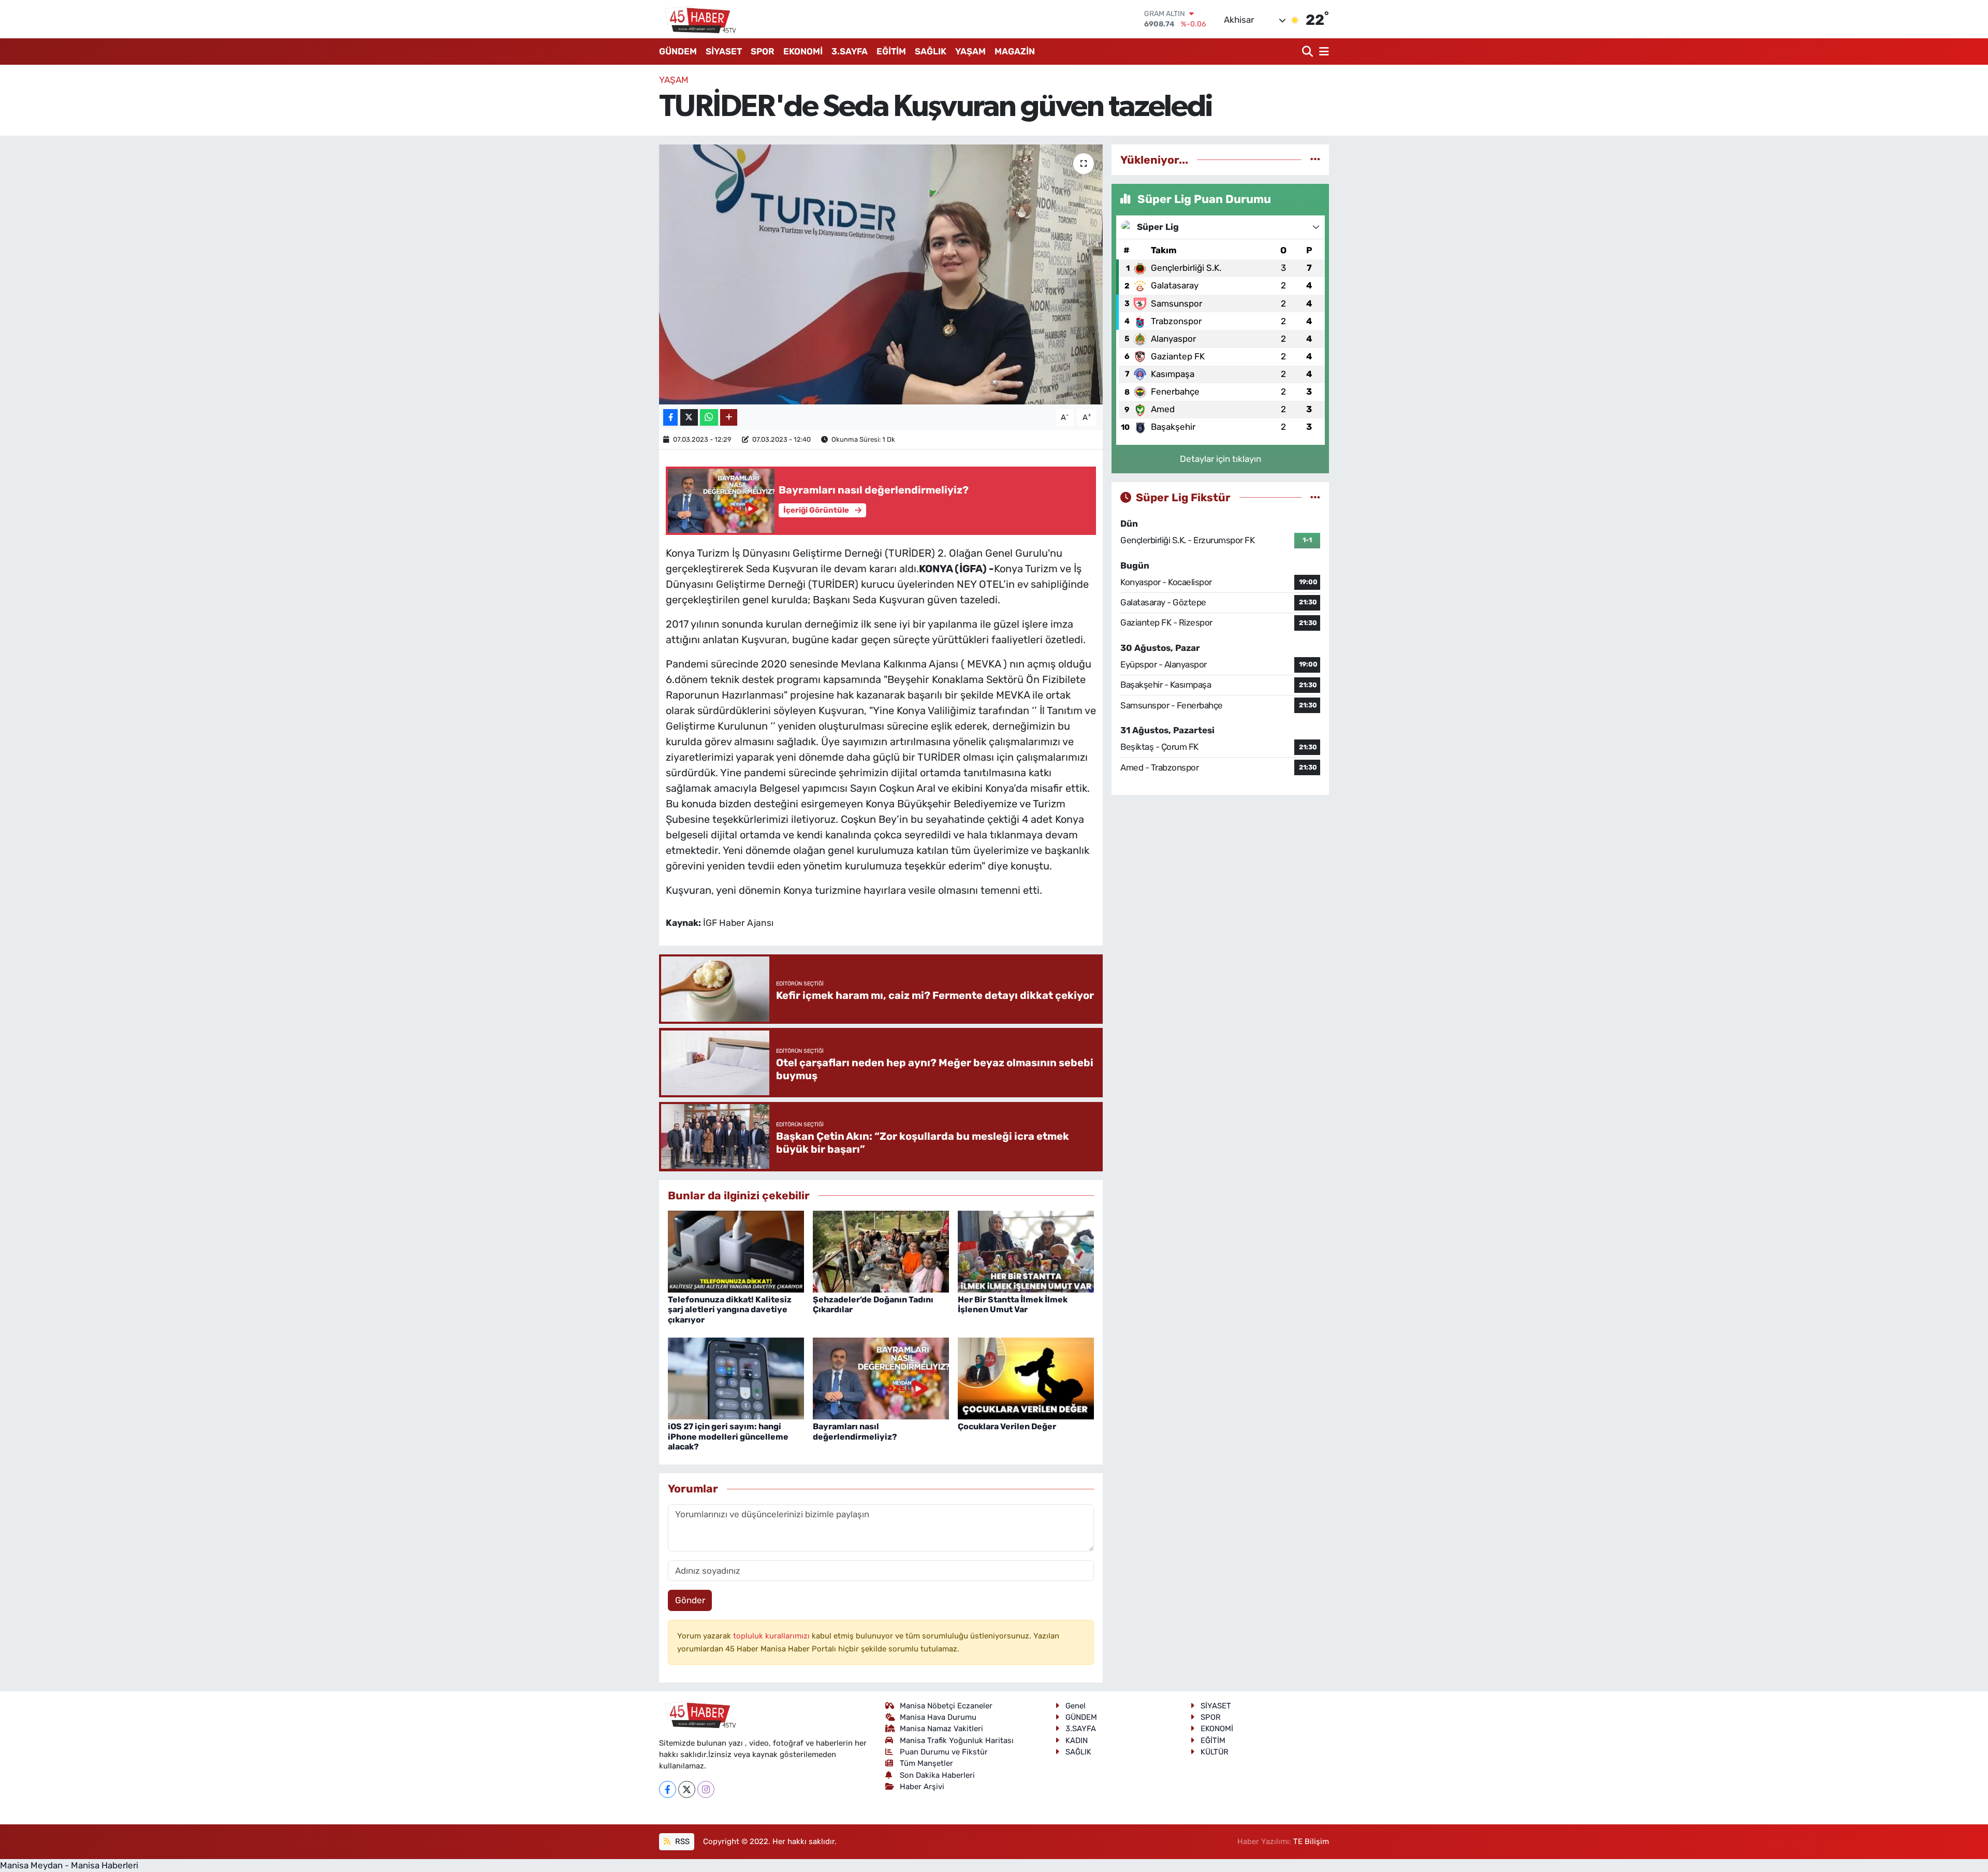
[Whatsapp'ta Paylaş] (709, 418)
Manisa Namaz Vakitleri (941, 1729)
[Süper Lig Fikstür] (1315, 497)
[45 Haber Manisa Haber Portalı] (698, 19)
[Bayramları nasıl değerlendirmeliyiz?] (881, 1378)
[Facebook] (668, 1789)
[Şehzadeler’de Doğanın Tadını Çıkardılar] (881, 1251)
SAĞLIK (931, 51)
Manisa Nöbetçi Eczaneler (946, 1706)
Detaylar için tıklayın (1220, 459)
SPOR (763, 51)
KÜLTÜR (1215, 1752)
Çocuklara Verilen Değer (1007, 1426)
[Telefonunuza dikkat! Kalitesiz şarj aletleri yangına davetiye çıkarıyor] (736, 1251)
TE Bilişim (1311, 1841)
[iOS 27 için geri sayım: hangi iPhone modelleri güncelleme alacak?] (736, 1378)
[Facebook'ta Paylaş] (670, 418)
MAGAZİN (1015, 51)
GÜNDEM (678, 51)
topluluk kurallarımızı (772, 1636)
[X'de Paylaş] (689, 418)
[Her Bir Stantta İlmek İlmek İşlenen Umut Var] (1026, 1251)
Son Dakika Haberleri (937, 1775)
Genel (1076, 1706)
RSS (681, 1841)
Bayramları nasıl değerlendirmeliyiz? (855, 1431)
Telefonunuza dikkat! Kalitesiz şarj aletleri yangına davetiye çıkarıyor (730, 1309)
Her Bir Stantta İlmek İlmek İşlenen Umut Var (1013, 1304)
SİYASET (724, 51)
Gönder (690, 1600)
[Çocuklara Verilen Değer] (1026, 1378)
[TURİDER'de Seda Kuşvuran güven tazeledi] (881, 274)
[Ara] (1309, 52)
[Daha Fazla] (729, 418)
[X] (687, 1789)
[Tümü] (1315, 159)
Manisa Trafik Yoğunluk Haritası (957, 1740)
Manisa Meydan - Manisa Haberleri (69, 1865)
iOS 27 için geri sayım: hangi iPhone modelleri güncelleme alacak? (728, 1436)
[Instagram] (706, 1789)
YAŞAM (970, 51)
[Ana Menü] (1322, 52)
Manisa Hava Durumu (938, 1717)
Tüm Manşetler (926, 1763)
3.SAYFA (850, 51)
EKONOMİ (803, 51)
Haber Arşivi (922, 1787)
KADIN (1077, 1740)
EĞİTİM (891, 51)
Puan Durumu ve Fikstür (944, 1752)
